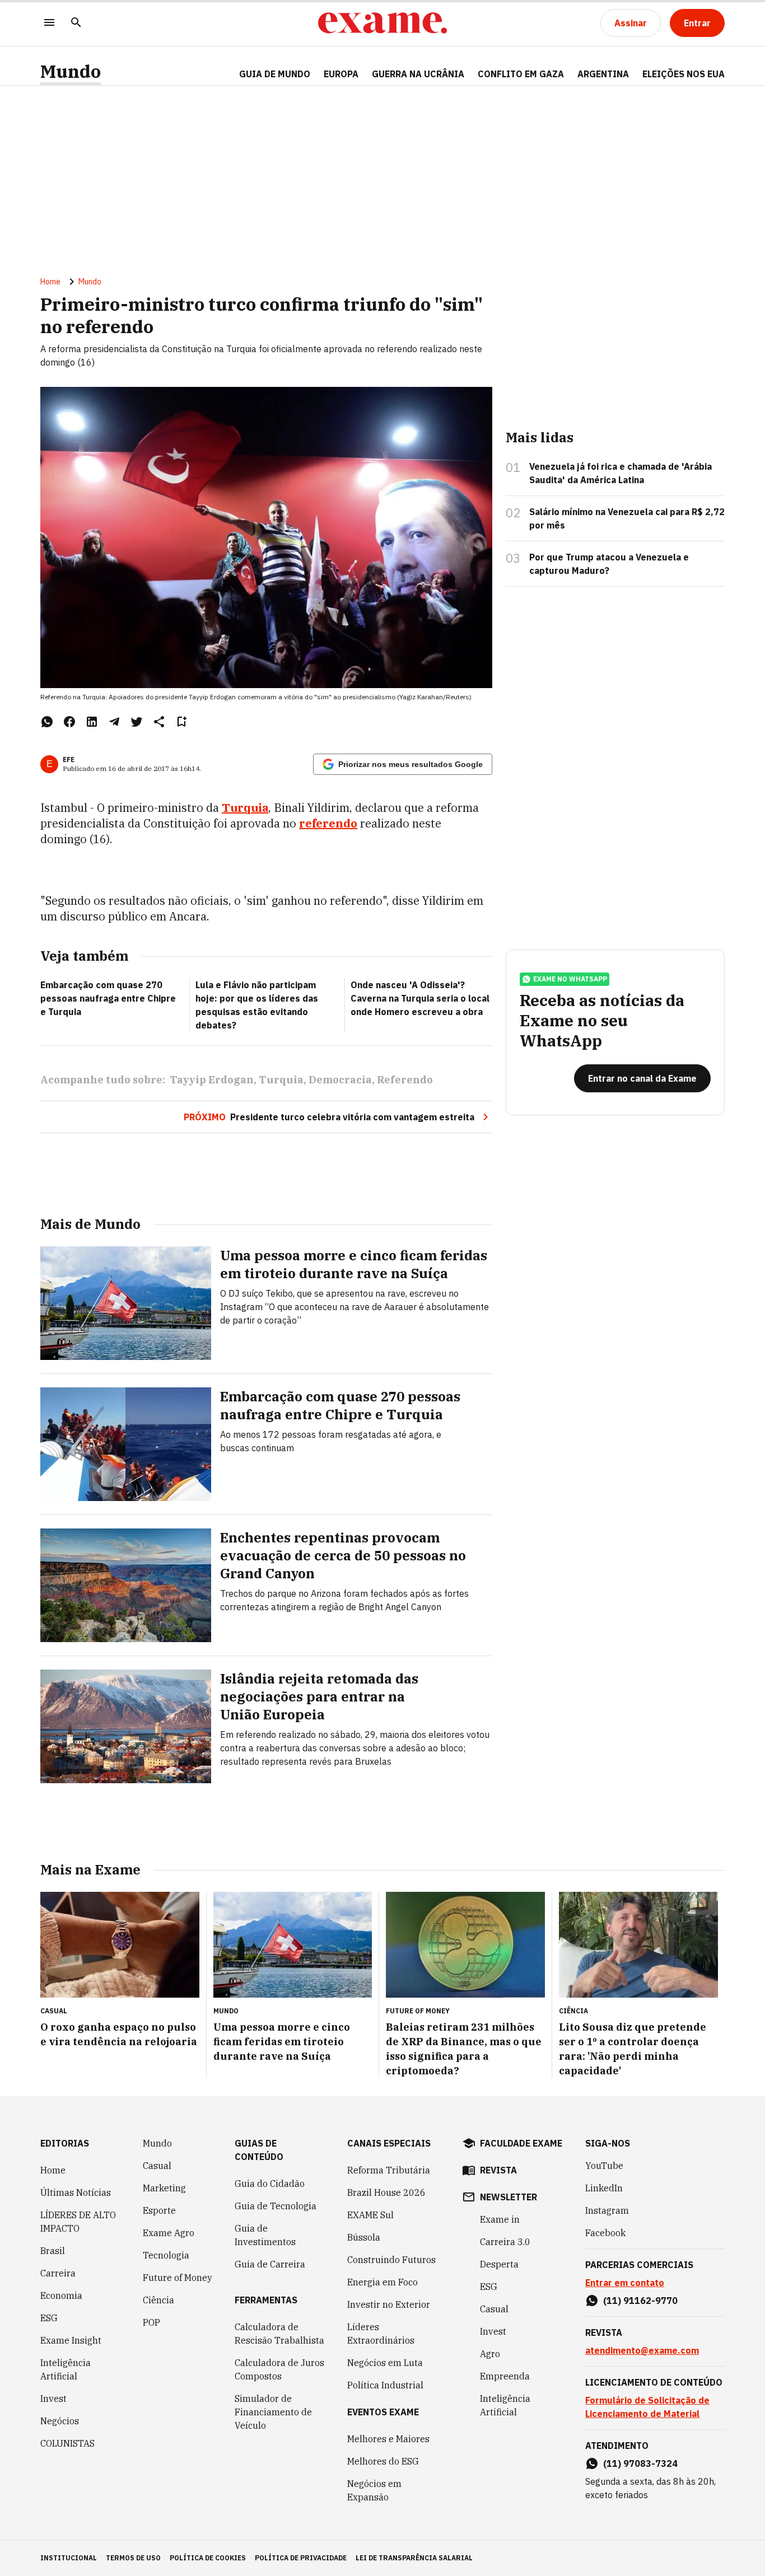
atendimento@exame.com (642, 2350)
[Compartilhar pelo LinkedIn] (92, 722)
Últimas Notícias (76, 2192)
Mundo (71, 71)
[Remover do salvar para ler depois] (181, 722)
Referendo (405, 1080)
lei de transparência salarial (414, 2558)
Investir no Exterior (389, 2304)
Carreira (58, 2273)
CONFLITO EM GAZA (521, 74)
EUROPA (341, 74)
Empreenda (505, 2376)
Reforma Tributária (389, 2170)
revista (498, 2170)
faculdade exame (521, 2143)
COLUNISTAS (67, 2443)
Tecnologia (166, 2255)
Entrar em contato (625, 2283)
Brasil (53, 2251)
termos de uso (133, 2558)
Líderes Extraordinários (381, 2334)
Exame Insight (71, 2340)
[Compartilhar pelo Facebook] (69, 722)
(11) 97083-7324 (640, 2463)
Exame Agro (169, 2233)
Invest (53, 2399)
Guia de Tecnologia (276, 2206)
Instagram (607, 2210)
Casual (157, 2166)
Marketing (164, 2188)
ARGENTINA (603, 74)
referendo (328, 823)
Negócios (60, 2421)
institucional (69, 2558)
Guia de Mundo (275, 74)
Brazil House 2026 (386, 2192)
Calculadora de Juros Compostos (279, 2369)
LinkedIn (604, 2188)
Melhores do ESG (383, 2461)
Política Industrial (385, 2385)
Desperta (499, 2264)
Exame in (500, 2219)
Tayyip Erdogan (212, 1080)
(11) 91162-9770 (640, 2301)
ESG (49, 2318)
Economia (61, 2296)
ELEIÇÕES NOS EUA (684, 74)
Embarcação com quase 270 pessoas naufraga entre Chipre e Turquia (108, 998)
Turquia (245, 808)
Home (50, 282)
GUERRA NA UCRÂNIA (418, 74)
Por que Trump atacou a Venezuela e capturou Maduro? (609, 564)
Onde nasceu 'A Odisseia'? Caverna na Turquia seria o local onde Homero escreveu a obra (420, 998)
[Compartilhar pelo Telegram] (114, 722)
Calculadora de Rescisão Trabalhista (279, 2334)
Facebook (605, 2233)
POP (151, 2322)
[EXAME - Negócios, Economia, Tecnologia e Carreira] (382, 23)
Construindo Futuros (391, 2260)
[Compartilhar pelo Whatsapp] (47, 722)
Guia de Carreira (270, 2264)
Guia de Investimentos (265, 2235)
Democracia (340, 1080)
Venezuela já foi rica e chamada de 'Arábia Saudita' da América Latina (621, 473)
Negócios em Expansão (374, 2490)
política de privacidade (301, 2558)
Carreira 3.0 (505, 2242)
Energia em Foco (382, 2282)
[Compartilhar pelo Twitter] (137, 722)
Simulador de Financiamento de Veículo (273, 2412)
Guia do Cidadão (270, 2184)
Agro (490, 2354)
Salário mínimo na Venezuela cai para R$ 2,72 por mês (627, 518)
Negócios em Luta (385, 2363)
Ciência (158, 2300)
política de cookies (208, 2558)
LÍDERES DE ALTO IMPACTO (78, 2222)
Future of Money (178, 2278)
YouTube (604, 2166)
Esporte (159, 2210)
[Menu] (49, 23)
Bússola (364, 2237)
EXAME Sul (370, 2215)
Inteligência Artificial (66, 2369)
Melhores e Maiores (388, 2439)
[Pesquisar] (76, 23)
